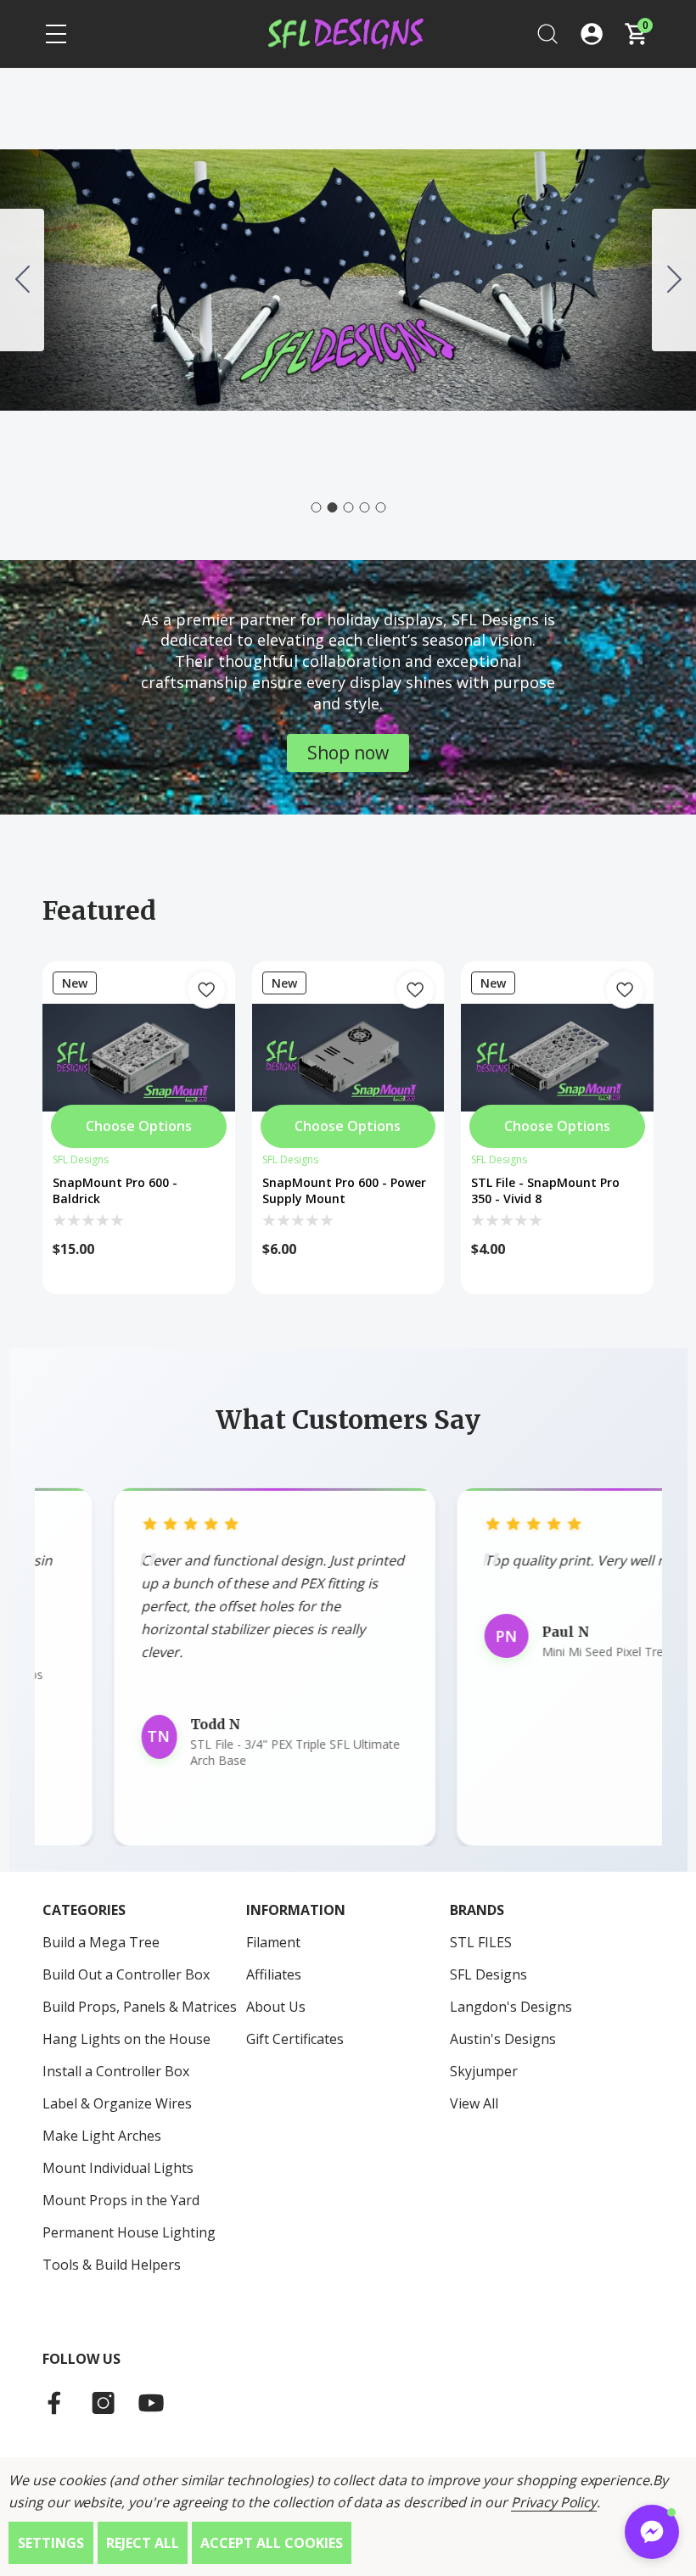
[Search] (547, 34)
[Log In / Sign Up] (592, 34)
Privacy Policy (554, 2502)
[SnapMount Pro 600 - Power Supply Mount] (348, 1058)
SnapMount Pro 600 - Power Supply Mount (344, 1190)
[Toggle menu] (56, 34)
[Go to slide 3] (674, 280)
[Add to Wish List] (206, 990)
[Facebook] (56, 2403)
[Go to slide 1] (22, 280)
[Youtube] (151, 2403)
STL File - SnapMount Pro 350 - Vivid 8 (545, 1190)
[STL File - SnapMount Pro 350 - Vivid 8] (557, 1058)
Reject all (143, 2543)
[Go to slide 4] (364, 507)
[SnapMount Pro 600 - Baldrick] (139, 1058)
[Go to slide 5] (380, 507)
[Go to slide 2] (332, 507)
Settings (51, 2543)
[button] (348, 753)
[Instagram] (104, 2403)
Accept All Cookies (272, 2543)
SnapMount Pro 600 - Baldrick (115, 1190)
